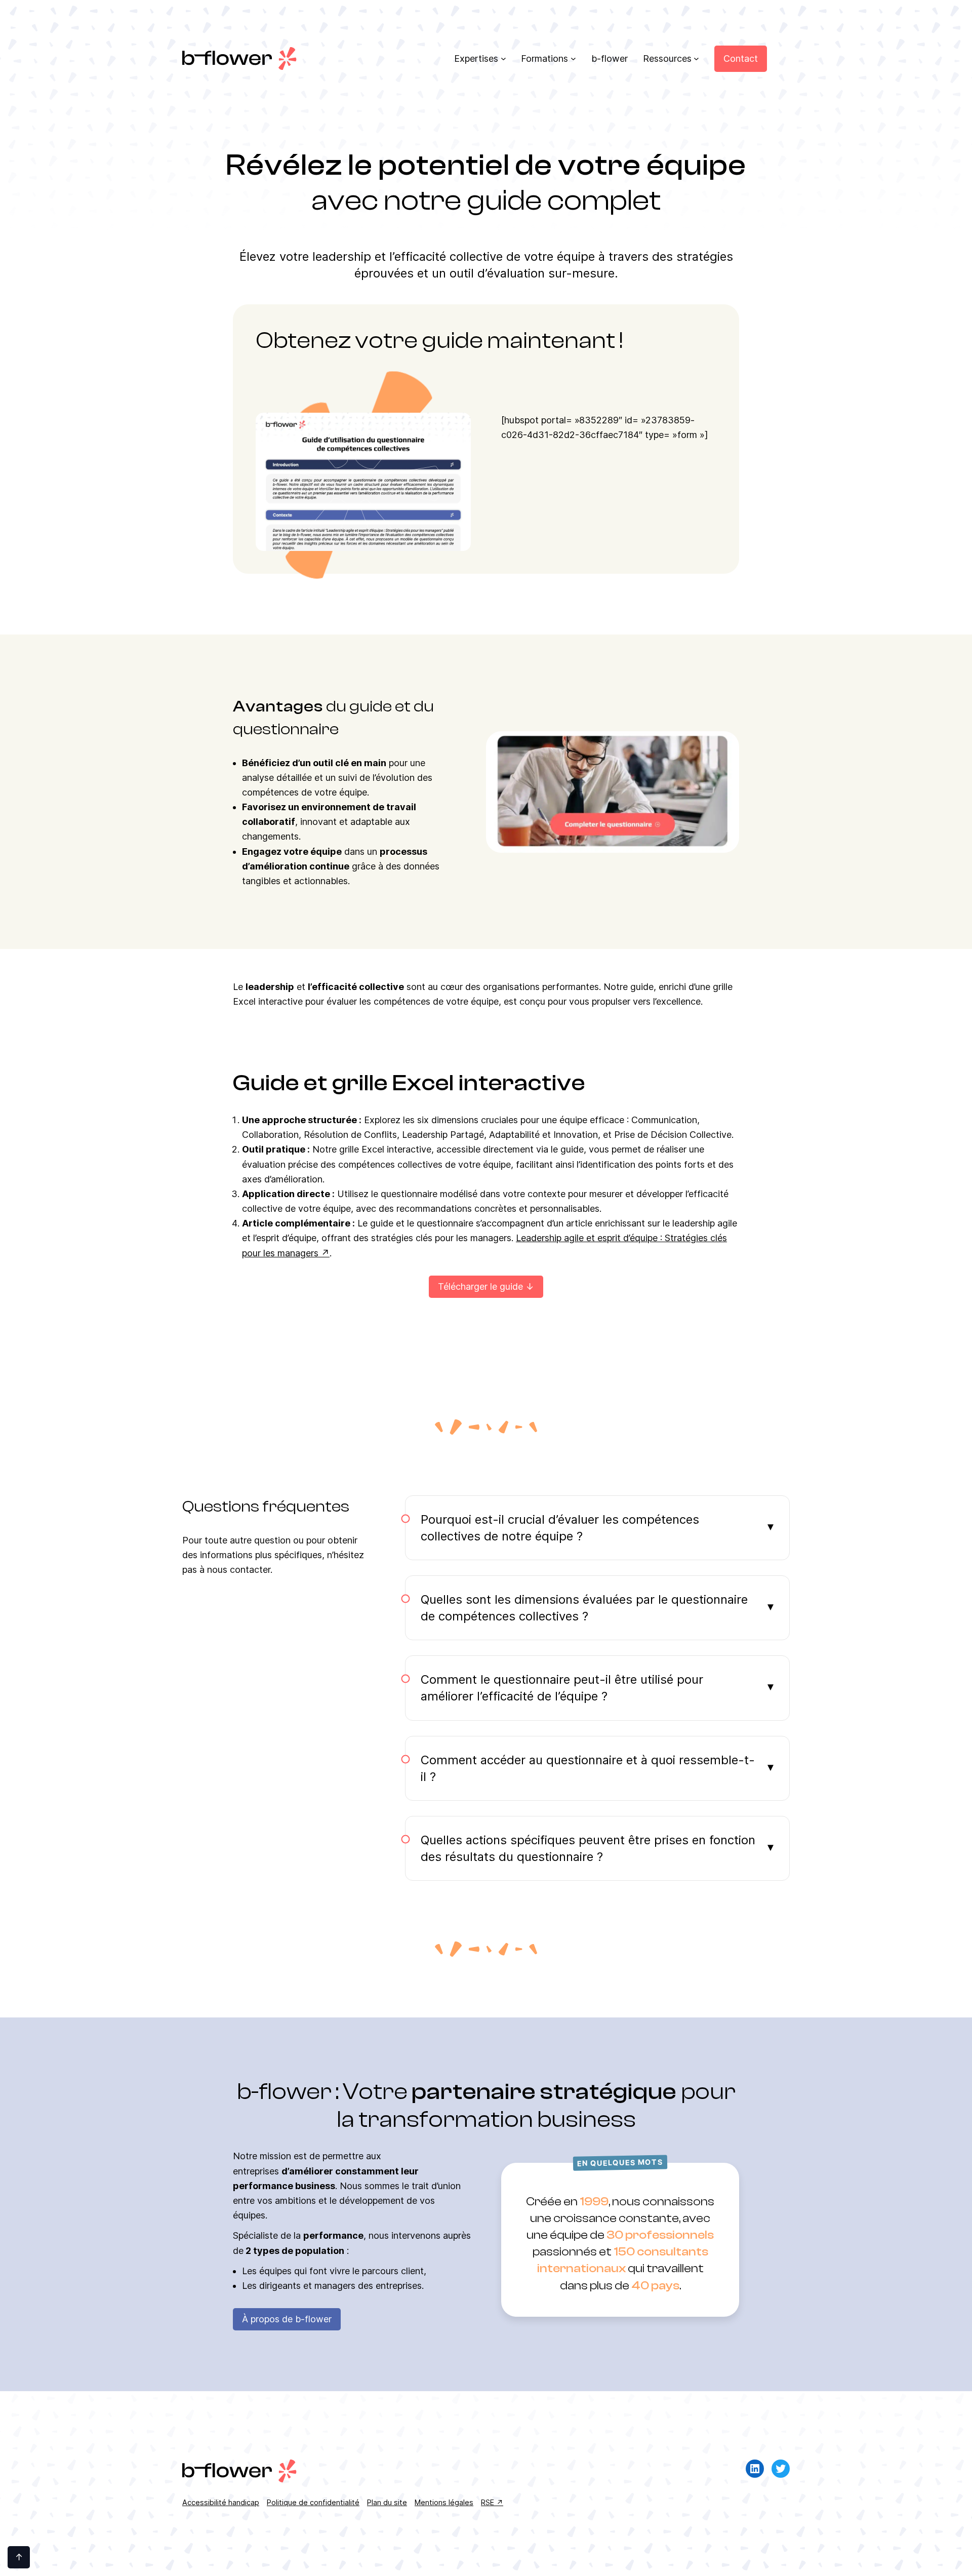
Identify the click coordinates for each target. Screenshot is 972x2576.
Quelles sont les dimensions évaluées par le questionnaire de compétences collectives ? (584, 1608)
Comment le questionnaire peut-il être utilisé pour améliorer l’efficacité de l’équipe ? (562, 1688)
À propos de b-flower (287, 2319)
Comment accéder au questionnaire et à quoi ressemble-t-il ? (588, 1768)
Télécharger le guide (480, 1286)
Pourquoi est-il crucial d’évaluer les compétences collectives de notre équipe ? (560, 1528)
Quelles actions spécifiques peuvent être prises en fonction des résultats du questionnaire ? (588, 1848)
